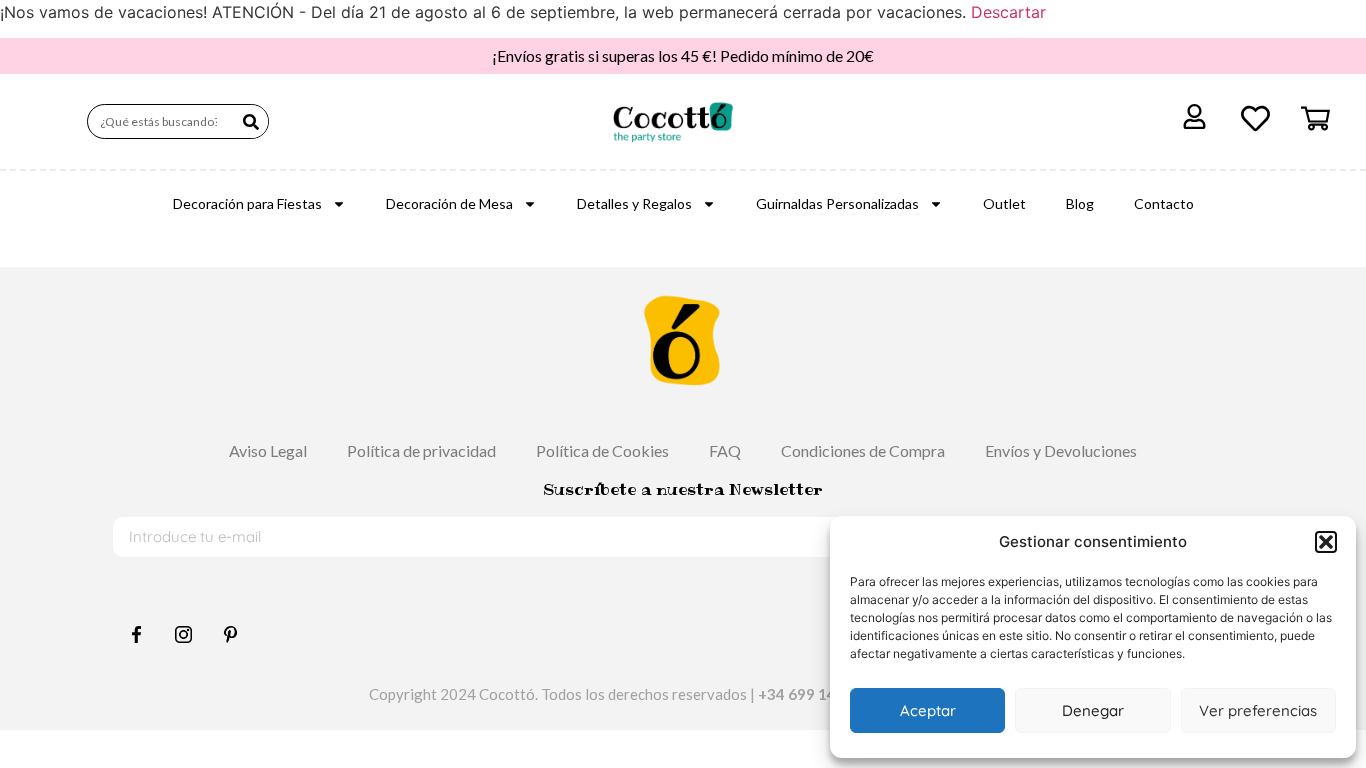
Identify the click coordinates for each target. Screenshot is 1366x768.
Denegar (1093, 710)
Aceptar (928, 710)
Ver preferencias (1258, 710)
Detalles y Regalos (634, 203)
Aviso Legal (268, 450)
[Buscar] (250, 121)
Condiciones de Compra (863, 450)
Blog (1080, 203)
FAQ (725, 450)
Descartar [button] (1008, 12)
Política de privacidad (421, 450)
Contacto (1164, 203)
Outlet (1004, 203)
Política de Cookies (602, 450)
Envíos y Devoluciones (1061, 450)
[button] (1326, 542)
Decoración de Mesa (449, 203)
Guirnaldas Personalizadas (837, 203)
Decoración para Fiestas (247, 203)
